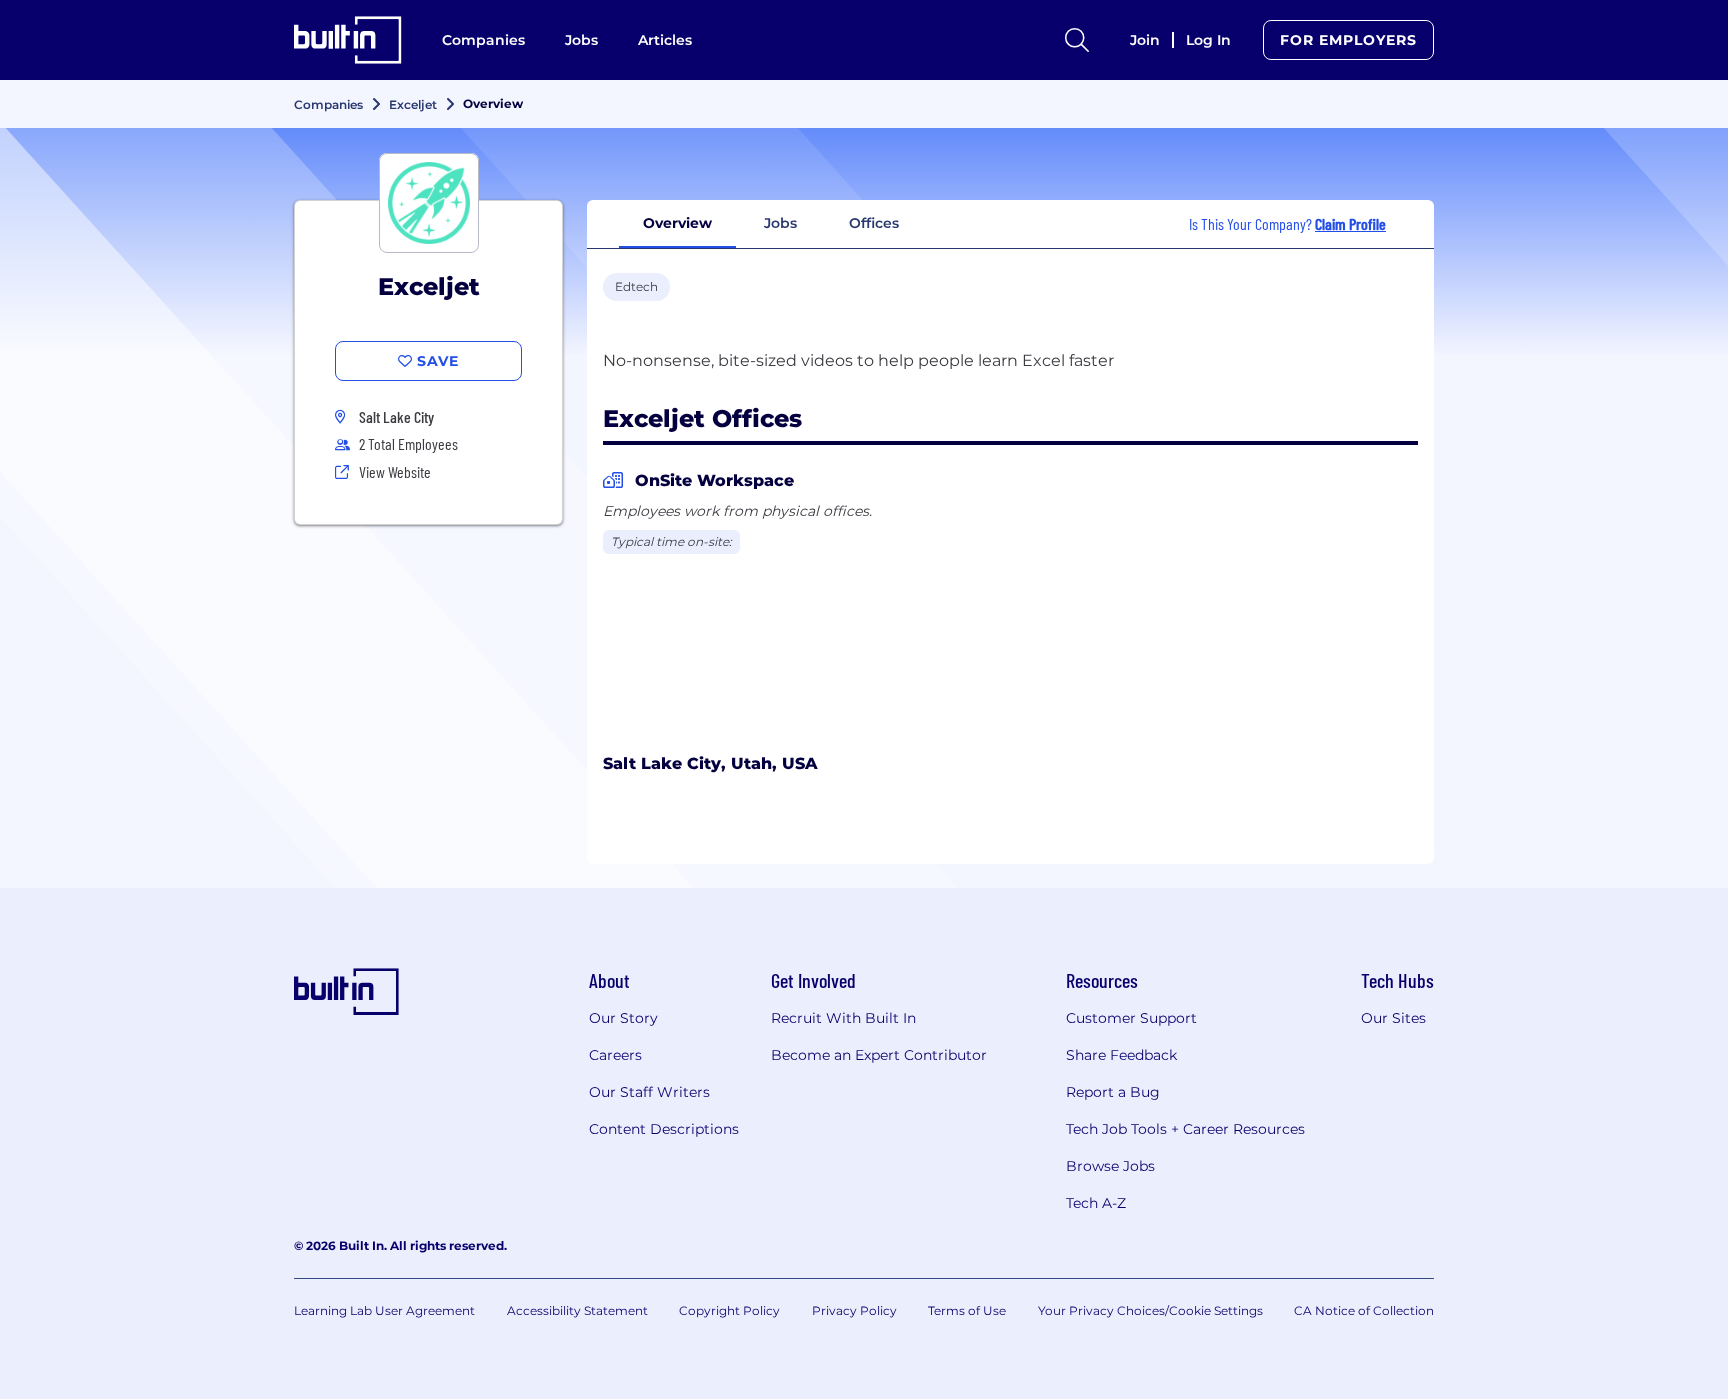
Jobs (581, 40)
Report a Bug (1113, 1092)
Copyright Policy (729, 1310)
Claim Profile (1350, 223)
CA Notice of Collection (1364, 1310)
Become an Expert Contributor (879, 1055)
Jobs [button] (780, 223)
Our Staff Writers (649, 1092)
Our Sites (1393, 1018)
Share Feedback (1121, 1055)
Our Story (623, 1018)
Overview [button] (677, 223)
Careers (615, 1055)
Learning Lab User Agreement (384, 1310)
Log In (1208, 40)
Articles (665, 40)
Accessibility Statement (577, 1310)
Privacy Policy (854, 1310)
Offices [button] (874, 223)
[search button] (1077, 40)
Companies (483, 40)
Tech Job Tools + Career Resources (1185, 1129)
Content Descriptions (664, 1129)
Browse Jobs (1110, 1166)
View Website (395, 471)
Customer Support (1131, 1018)
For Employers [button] (1348, 40)
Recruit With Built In (843, 1018)
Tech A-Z (1096, 1203)
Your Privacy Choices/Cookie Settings (1150, 1310)
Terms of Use (967, 1310)
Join (1145, 40)
